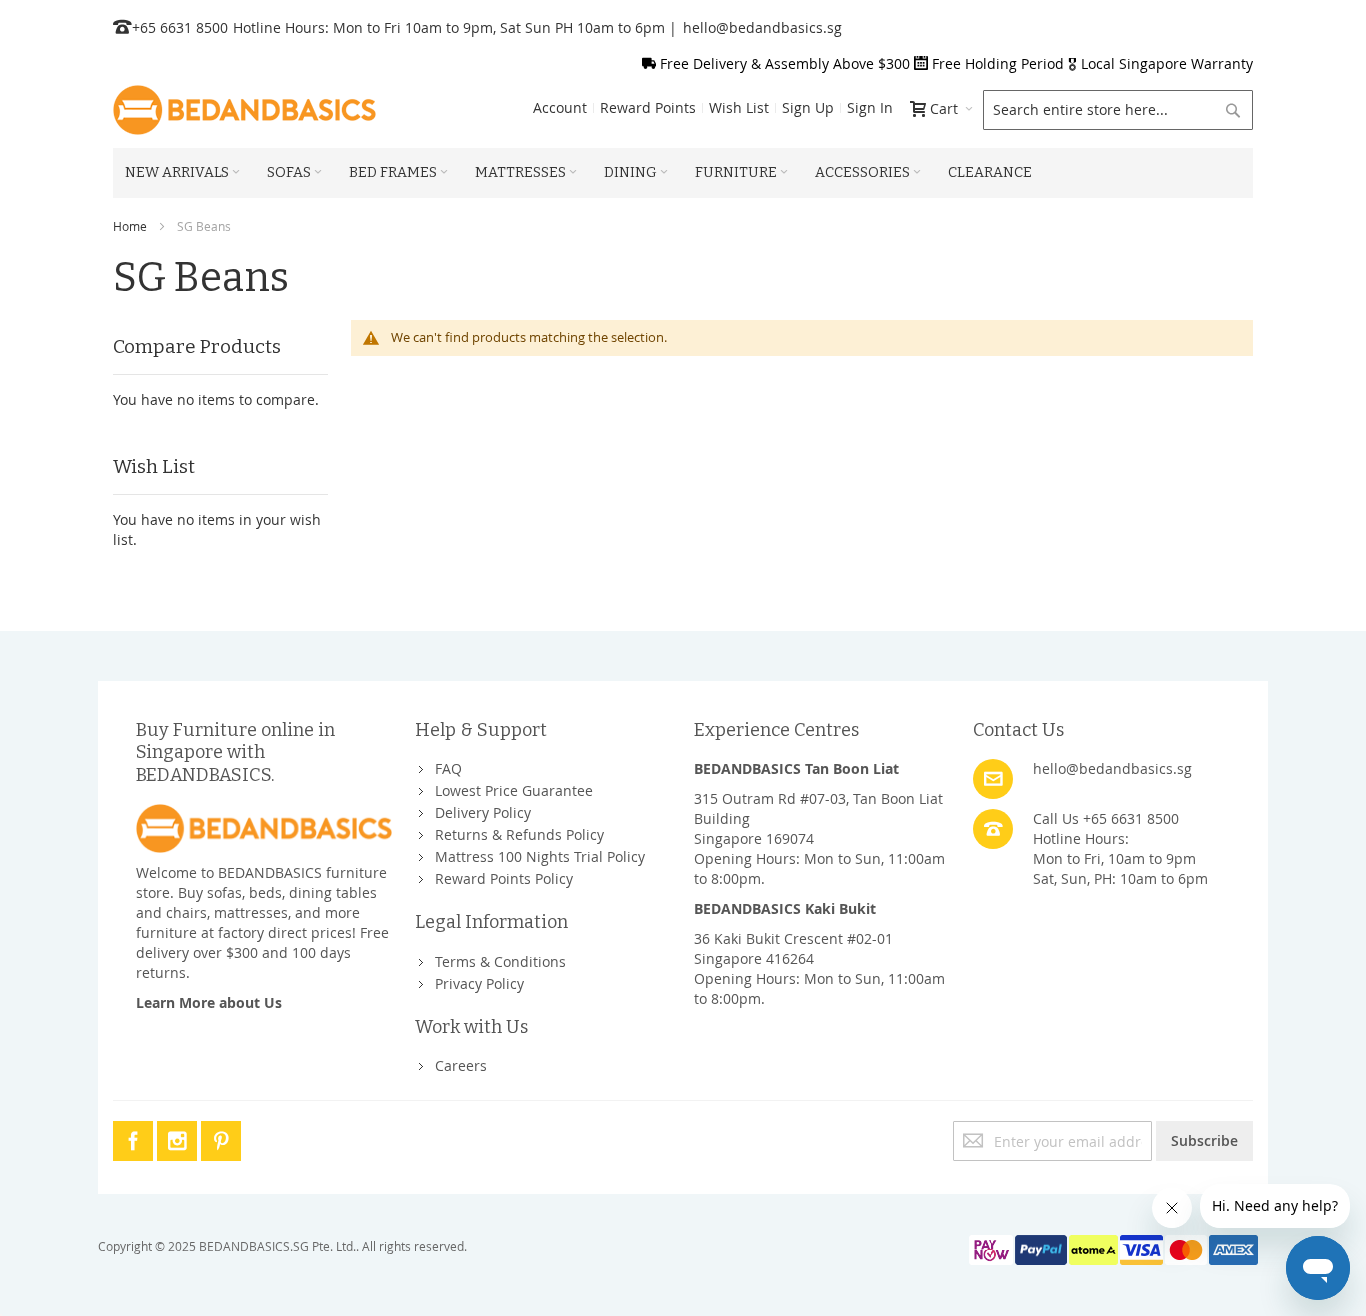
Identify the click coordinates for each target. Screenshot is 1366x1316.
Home (130, 226)
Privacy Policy (479, 983)
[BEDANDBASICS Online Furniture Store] (244, 110)
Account (560, 107)
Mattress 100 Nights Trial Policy (540, 856)
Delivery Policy (483, 812)
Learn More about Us (209, 1002)
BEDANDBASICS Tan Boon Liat (796, 768)
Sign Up (808, 107)
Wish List (739, 107)
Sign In (870, 107)
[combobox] (1118, 110)
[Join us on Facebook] (135, 1137)
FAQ (448, 768)
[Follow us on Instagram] (179, 1137)
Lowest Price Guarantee (514, 790)
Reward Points (648, 107)
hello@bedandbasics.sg (762, 27)
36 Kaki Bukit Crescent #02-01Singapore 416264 (793, 948)
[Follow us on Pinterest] (221, 1137)
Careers (461, 1065)
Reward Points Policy (504, 878)
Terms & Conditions (500, 961)
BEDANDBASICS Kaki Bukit (785, 908)
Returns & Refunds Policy (519, 834)
